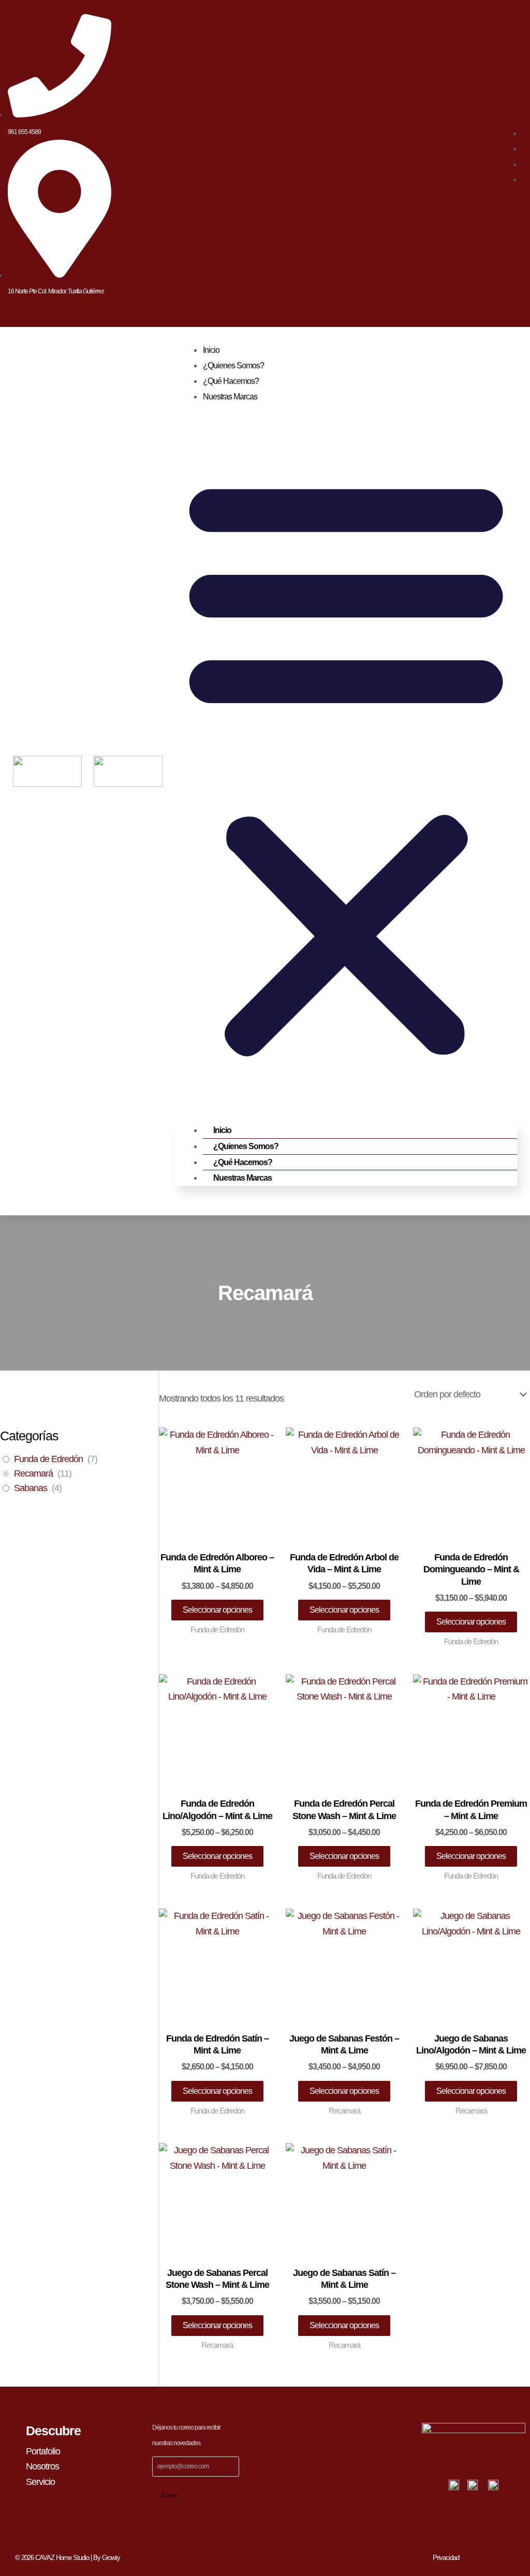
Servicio (40, 2482)
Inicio (211, 350)
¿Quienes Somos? (233, 366)
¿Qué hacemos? (231, 381)
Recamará (33, 1473)
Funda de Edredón (48, 1459)
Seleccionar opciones (217, 1610)
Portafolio (43, 2451)
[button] (346, 765)
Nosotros (42, 2466)
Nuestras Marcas (230, 397)
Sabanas (31, 1488)
